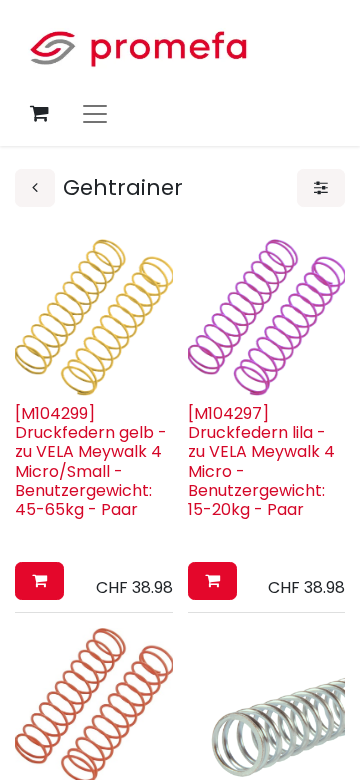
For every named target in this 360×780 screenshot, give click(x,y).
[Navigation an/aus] (95, 113)
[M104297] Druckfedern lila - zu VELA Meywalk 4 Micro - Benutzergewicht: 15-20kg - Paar (261, 461)
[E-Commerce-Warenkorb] (39, 113)
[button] (39, 581)
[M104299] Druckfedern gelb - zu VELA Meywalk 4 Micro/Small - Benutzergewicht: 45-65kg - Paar (91, 461)
